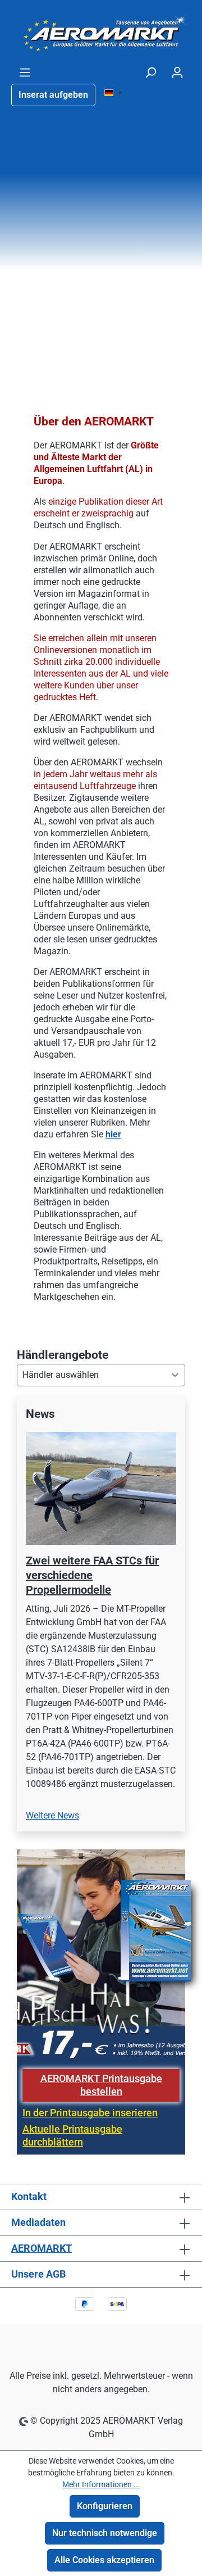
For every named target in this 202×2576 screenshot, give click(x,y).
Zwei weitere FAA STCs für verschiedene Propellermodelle (92, 1575)
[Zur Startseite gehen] (101, 33)
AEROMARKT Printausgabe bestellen (101, 2085)
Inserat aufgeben (53, 95)
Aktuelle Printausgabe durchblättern (72, 2136)
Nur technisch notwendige (105, 2533)
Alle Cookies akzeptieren (104, 2560)
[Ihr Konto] (177, 72)
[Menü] (25, 72)
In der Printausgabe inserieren (90, 2113)
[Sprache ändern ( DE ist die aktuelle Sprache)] (113, 93)
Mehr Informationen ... (101, 2484)
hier (113, 1134)
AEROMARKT (42, 2248)
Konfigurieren (105, 2506)
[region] (101, 1620)
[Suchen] (150, 72)
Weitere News (52, 1815)
